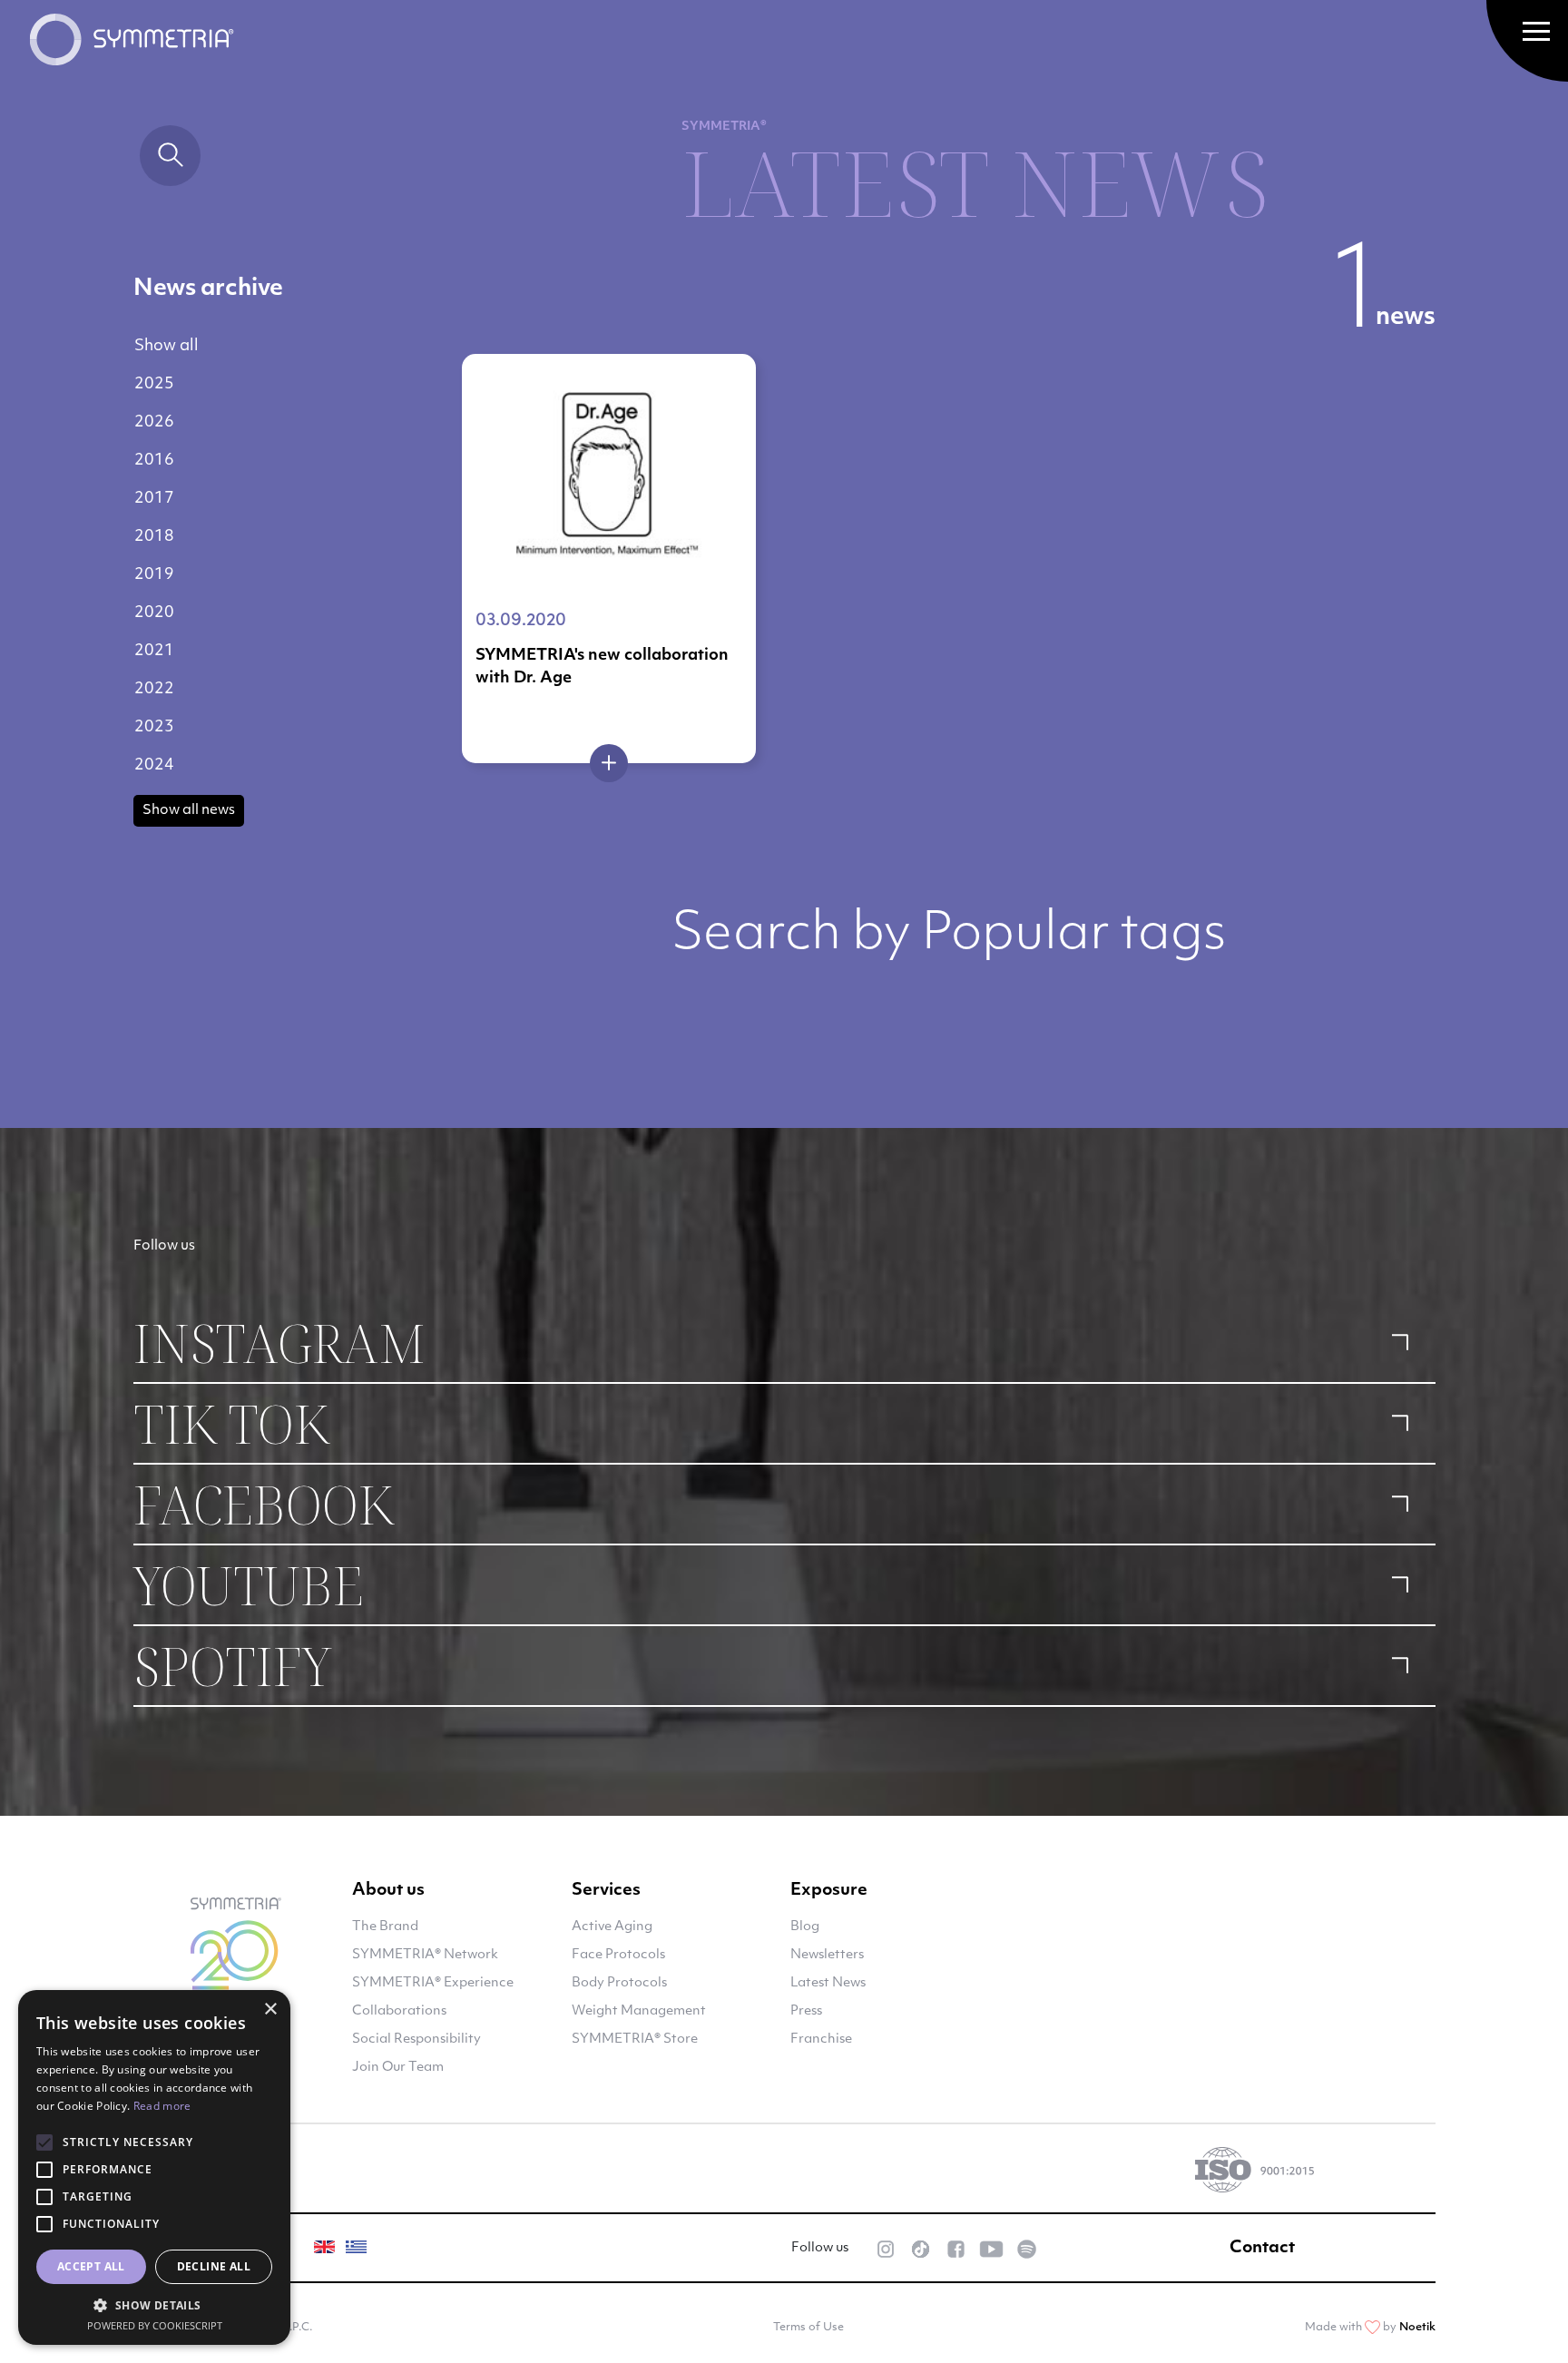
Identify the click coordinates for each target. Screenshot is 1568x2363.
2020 (154, 613)
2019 (154, 575)
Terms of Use (808, 2328)
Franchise (821, 2039)
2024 (154, 765)
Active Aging (612, 1927)
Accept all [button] (91, 2266)
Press (806, 2011)
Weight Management (639, 2011)
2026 (154, 422)
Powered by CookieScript (155, 2325)
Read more (162, 2106)
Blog (805, 1927)
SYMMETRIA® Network (425, 1955)
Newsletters (827, 1955)
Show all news (189, 811)
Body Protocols (619, 1983)
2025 (154, 384)
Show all (167, 346)
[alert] (154, 2167)
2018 (154, 537)
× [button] (270, 2010)
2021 (154, 651)
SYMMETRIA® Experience (433, 1983)
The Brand (385, 1927)
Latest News (828, 1983)
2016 (154, 461)
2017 (154, 499)
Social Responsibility (416, 2039)
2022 (154, 689)
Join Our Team (398, 2068)
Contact (1262, 2249)
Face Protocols (618, 1955)
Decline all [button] (214, 2266)
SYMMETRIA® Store (635, 2039)
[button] (154, 2305)
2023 (154, 727)
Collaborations (399, 2011)
